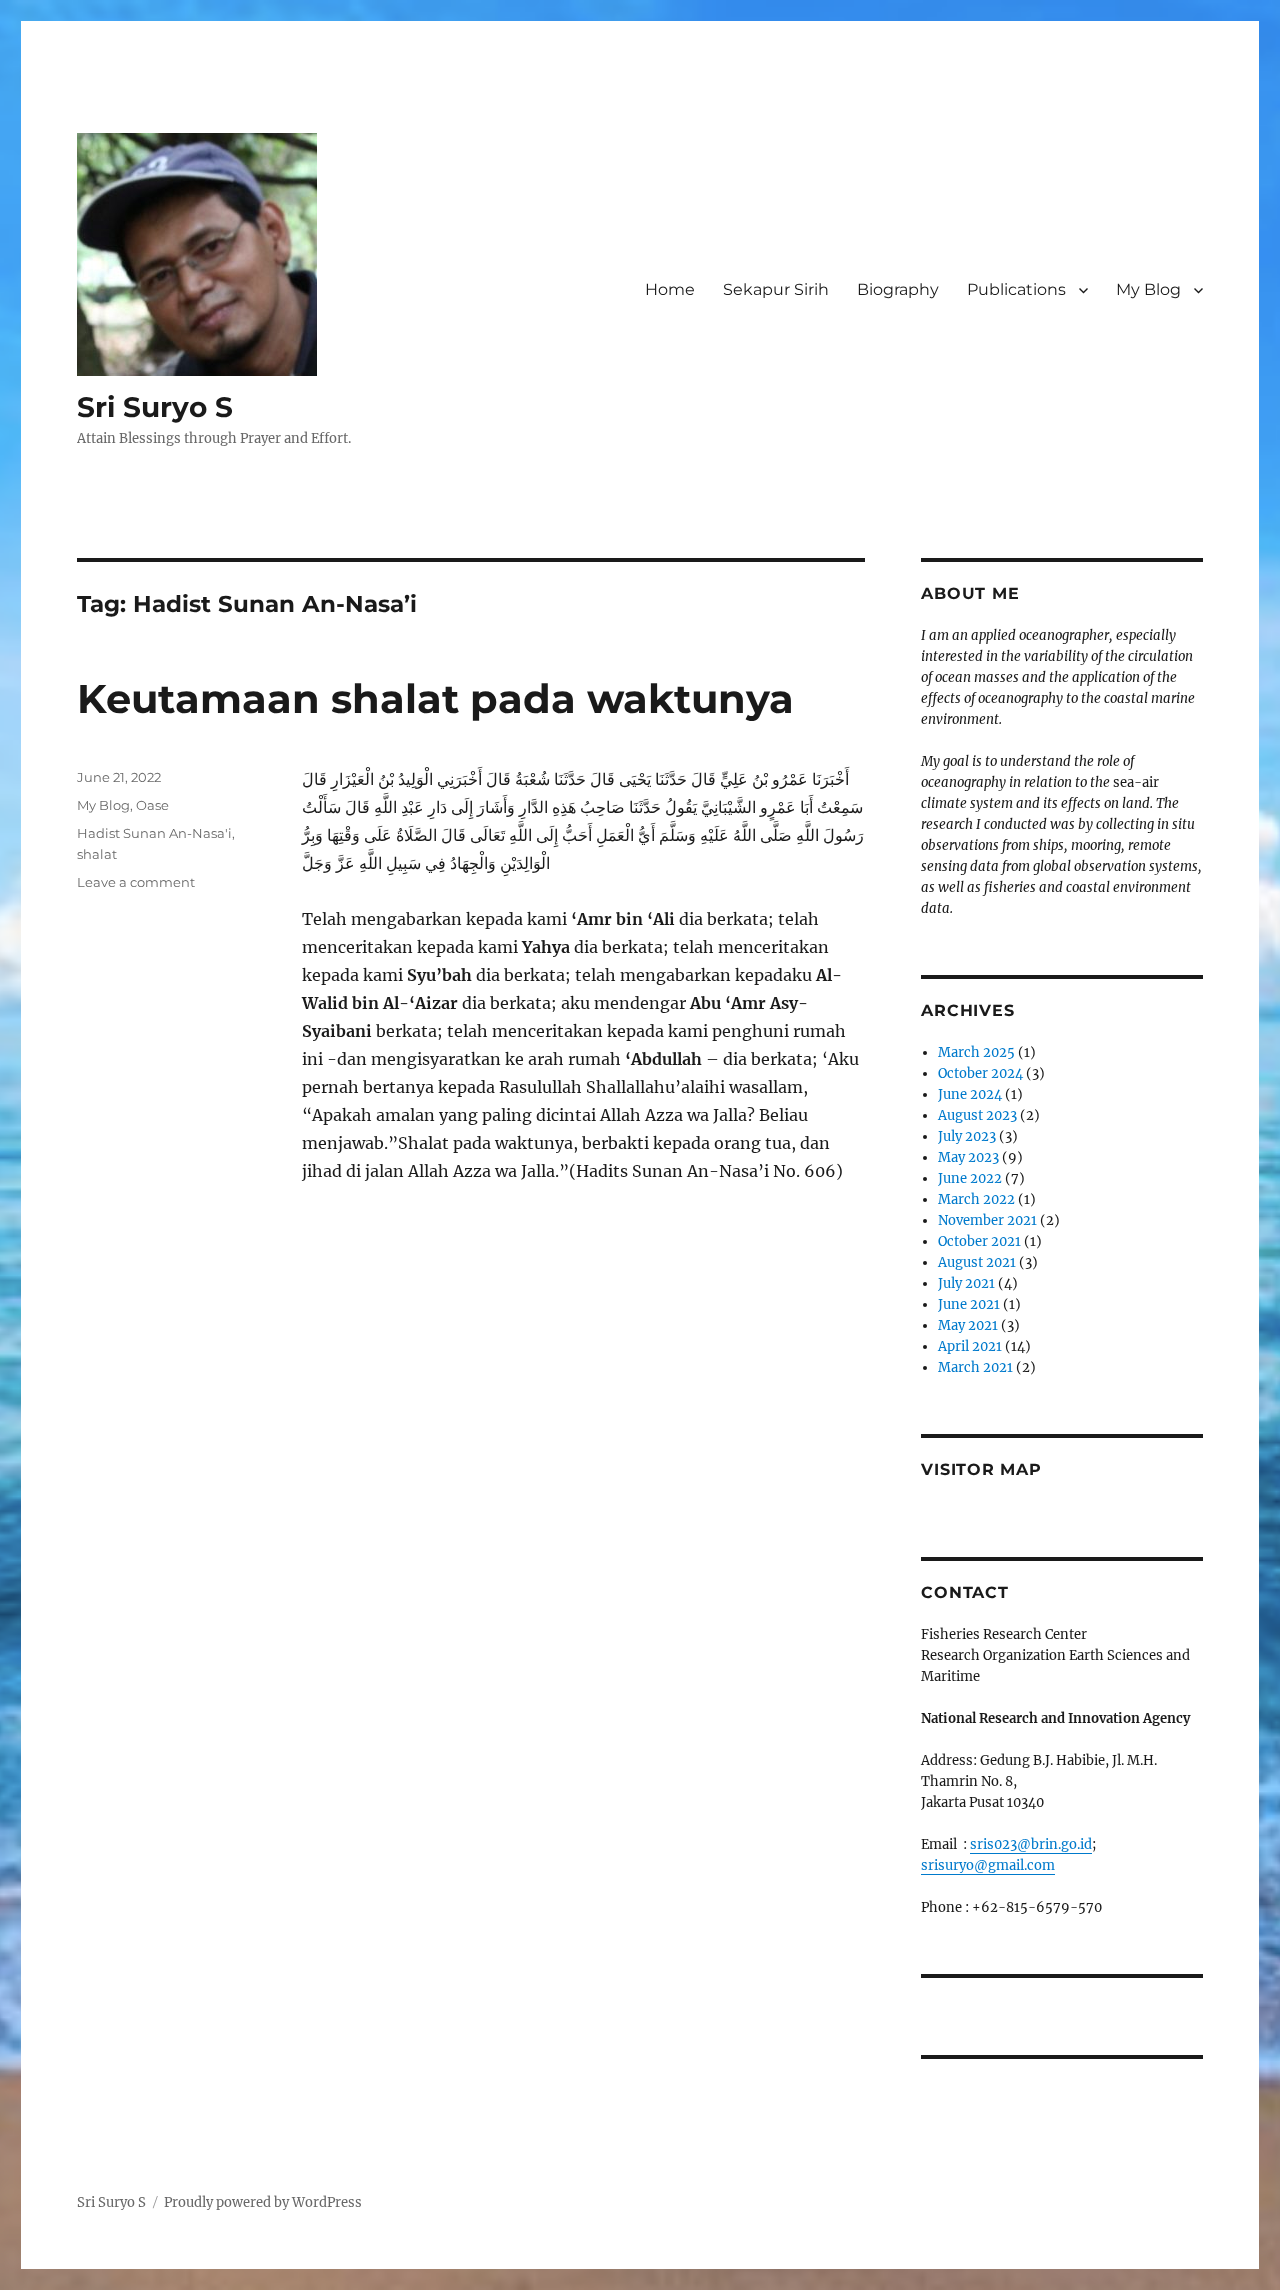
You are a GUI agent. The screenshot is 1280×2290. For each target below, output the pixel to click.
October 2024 (980, 1073)
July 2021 (966, 1283)
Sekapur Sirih (776, 289)
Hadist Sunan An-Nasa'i (154, 833)
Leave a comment (136, 882)
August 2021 (977, 1262)
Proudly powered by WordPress (263, 2202)
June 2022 (970, 1178)
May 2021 (968, 1325)
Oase (152, 805)
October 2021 (979, 1241)
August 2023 (977, 1115)
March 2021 (975, 1367)
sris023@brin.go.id (1031, 1844)
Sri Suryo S (155, 407)
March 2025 (976, 1052)
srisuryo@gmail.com (988, 1865)
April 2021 (970, 1346)
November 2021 (987, 1220)
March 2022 (976, 1199)
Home (670, 289)
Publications (1016, 289)
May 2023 (968, 1157)
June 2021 (969, 1304)
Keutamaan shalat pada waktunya (435, 698)
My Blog (1148, 289)
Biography (898, 289)
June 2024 (970, 1094)
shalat (97, 854)
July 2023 (967, 1136)
